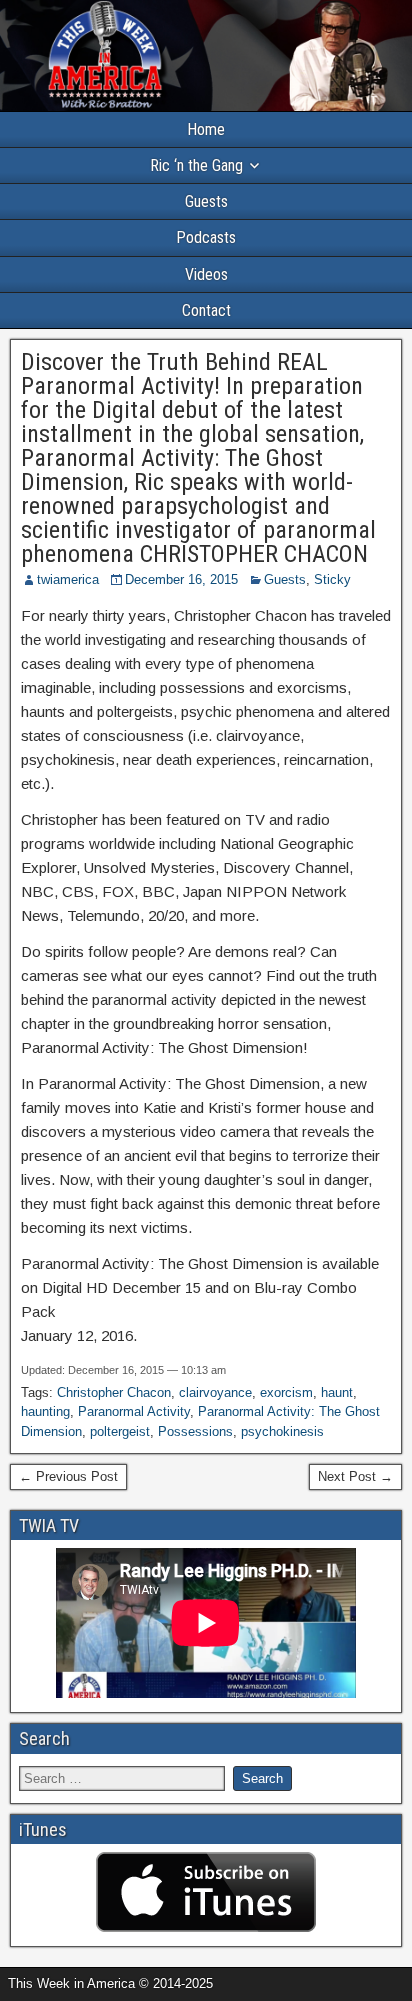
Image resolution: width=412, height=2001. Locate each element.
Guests (206, 201)
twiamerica (68, 579)
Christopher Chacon (114, 1392)
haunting (45, 1411)
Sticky (332, 579)
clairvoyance (215, 1392)
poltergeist (120, 1431)
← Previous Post (68, 1476)
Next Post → (355, 1476)
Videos (206, 274)
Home (206, 129)
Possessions (195, 1431)
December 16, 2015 (181, 579)
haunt (337, 1392)
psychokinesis (282, 1431)
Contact (206, 310)
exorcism (286, 1392)
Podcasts (206, 237)
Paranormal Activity (134, 1411)
